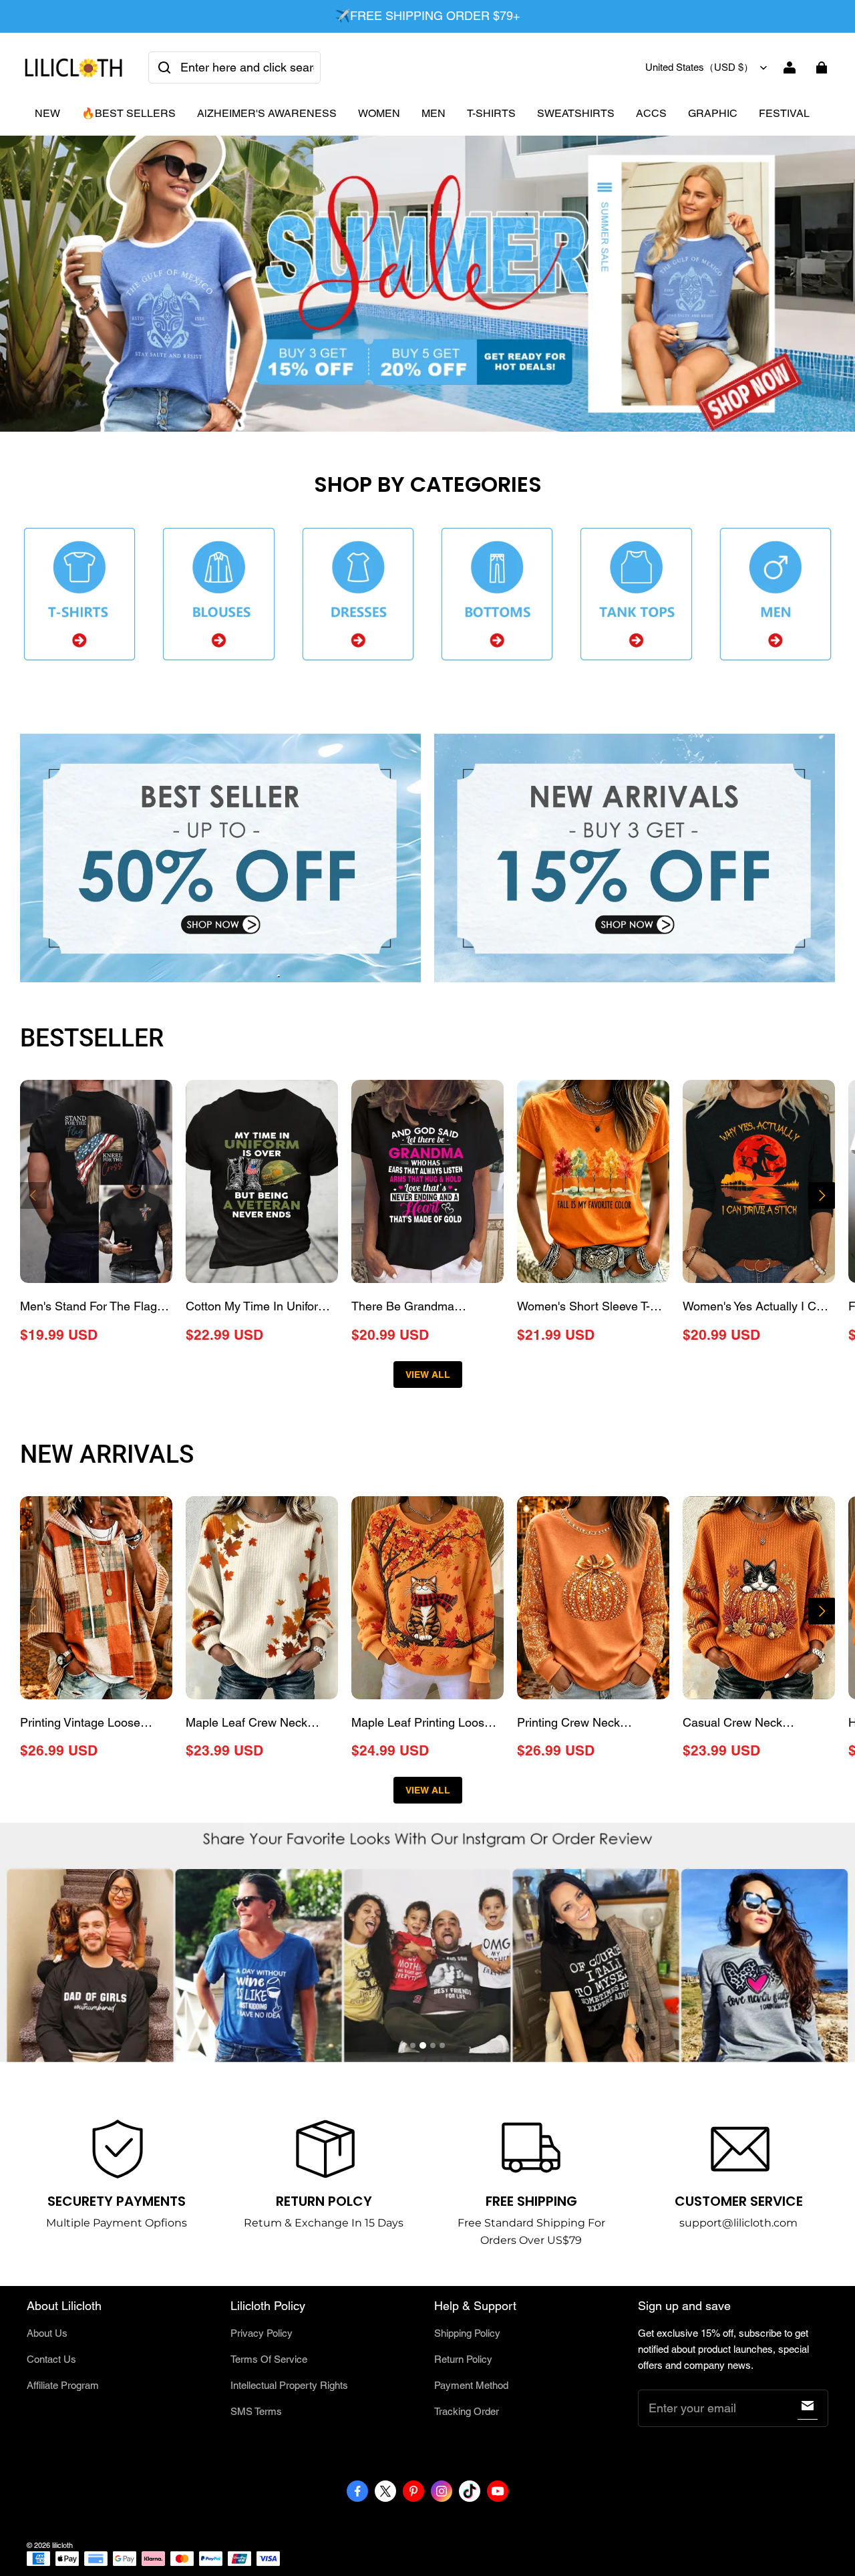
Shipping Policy (467, 2333)
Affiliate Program (63, 2385)
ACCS (651, 113)
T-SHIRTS (491, 113)
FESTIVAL (784, 113)
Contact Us (51, 2359)
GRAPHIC (713, 113)
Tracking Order (467, 2411)
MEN (434, 113)
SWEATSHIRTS (576, 113)
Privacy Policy (262, 2333)
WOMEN (379, 113)
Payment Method (471, 2385)
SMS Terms (256, 2411)
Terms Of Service (269, 2359)
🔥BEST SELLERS (129, 113)
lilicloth (62, 2545)
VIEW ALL (428, 1375)
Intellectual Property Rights (289, 2385)
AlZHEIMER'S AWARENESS (267, 113)
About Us (47, 2333)
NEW (47, 113)
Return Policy (463, 2359)
